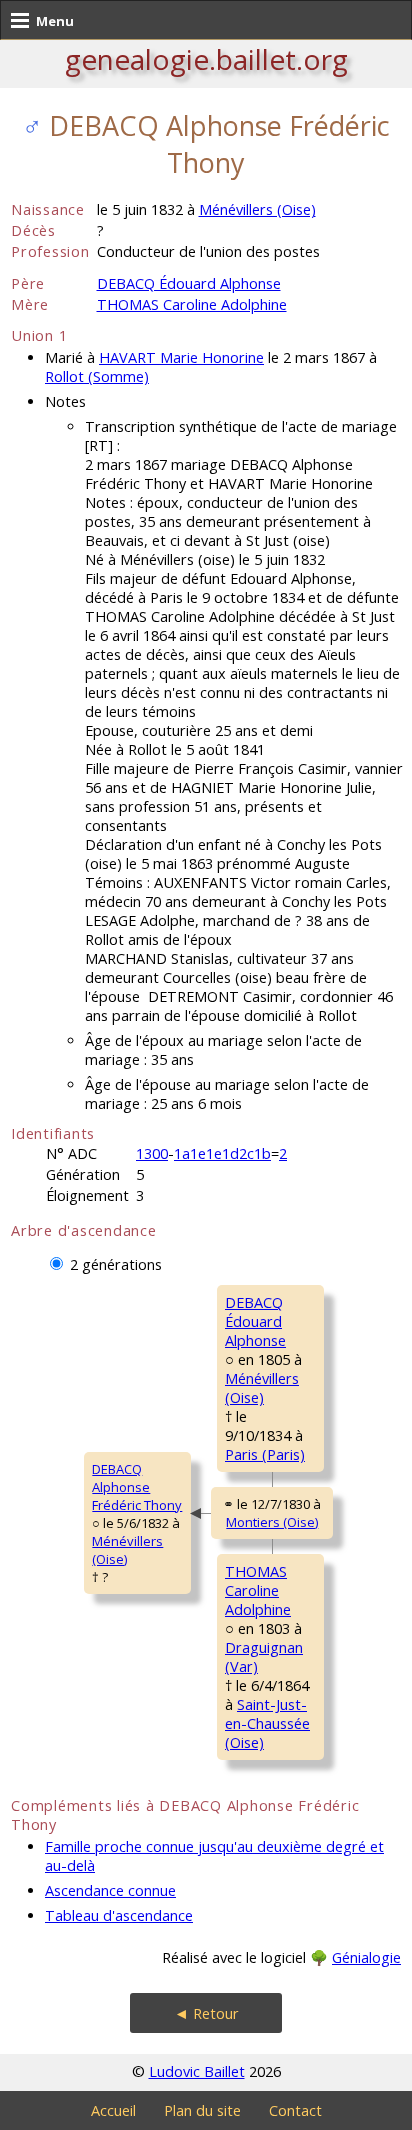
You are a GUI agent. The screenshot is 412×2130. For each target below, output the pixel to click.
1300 (152, 1153)
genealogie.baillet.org (206, 59)
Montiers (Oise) (272, 1522)
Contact (295, 2110)
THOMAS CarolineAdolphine (258, 1590)
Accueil (113, 2110)
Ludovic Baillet (197, 2071)
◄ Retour (206, 2013)
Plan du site (202, 2110)
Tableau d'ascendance (119, 1915)
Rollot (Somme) (97, 376)
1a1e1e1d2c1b (222, 1153)
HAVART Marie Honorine (181, 357)
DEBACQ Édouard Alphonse (189, 283)
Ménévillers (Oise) (257, 209)
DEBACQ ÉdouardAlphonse (255, 1321)
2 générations (116, 1264)
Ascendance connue (110, 1890)
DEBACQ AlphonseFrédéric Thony (137, 1487)
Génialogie (366, 1957)
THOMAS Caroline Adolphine (192, 304)
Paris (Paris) (265, 1454)
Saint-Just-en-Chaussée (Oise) (267, 1723)
